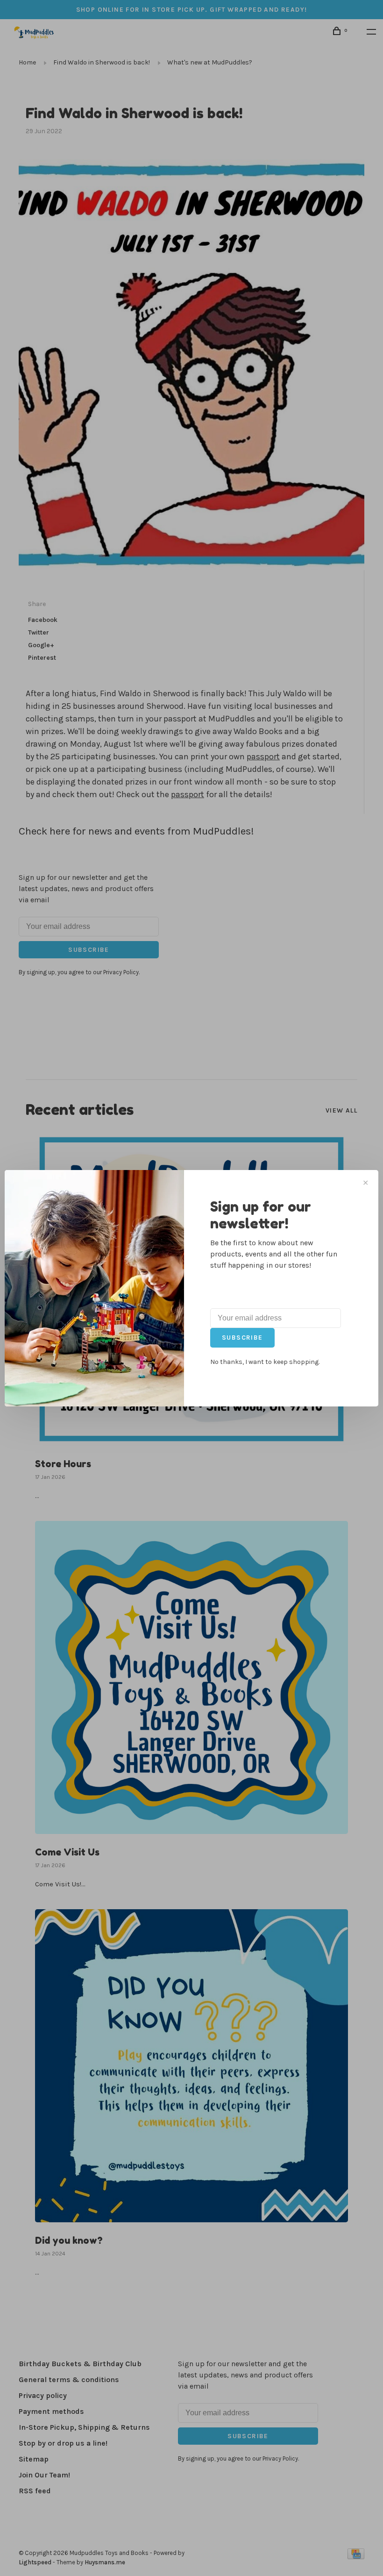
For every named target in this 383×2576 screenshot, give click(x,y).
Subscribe (242, 1338)
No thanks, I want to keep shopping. (265, 1362)
